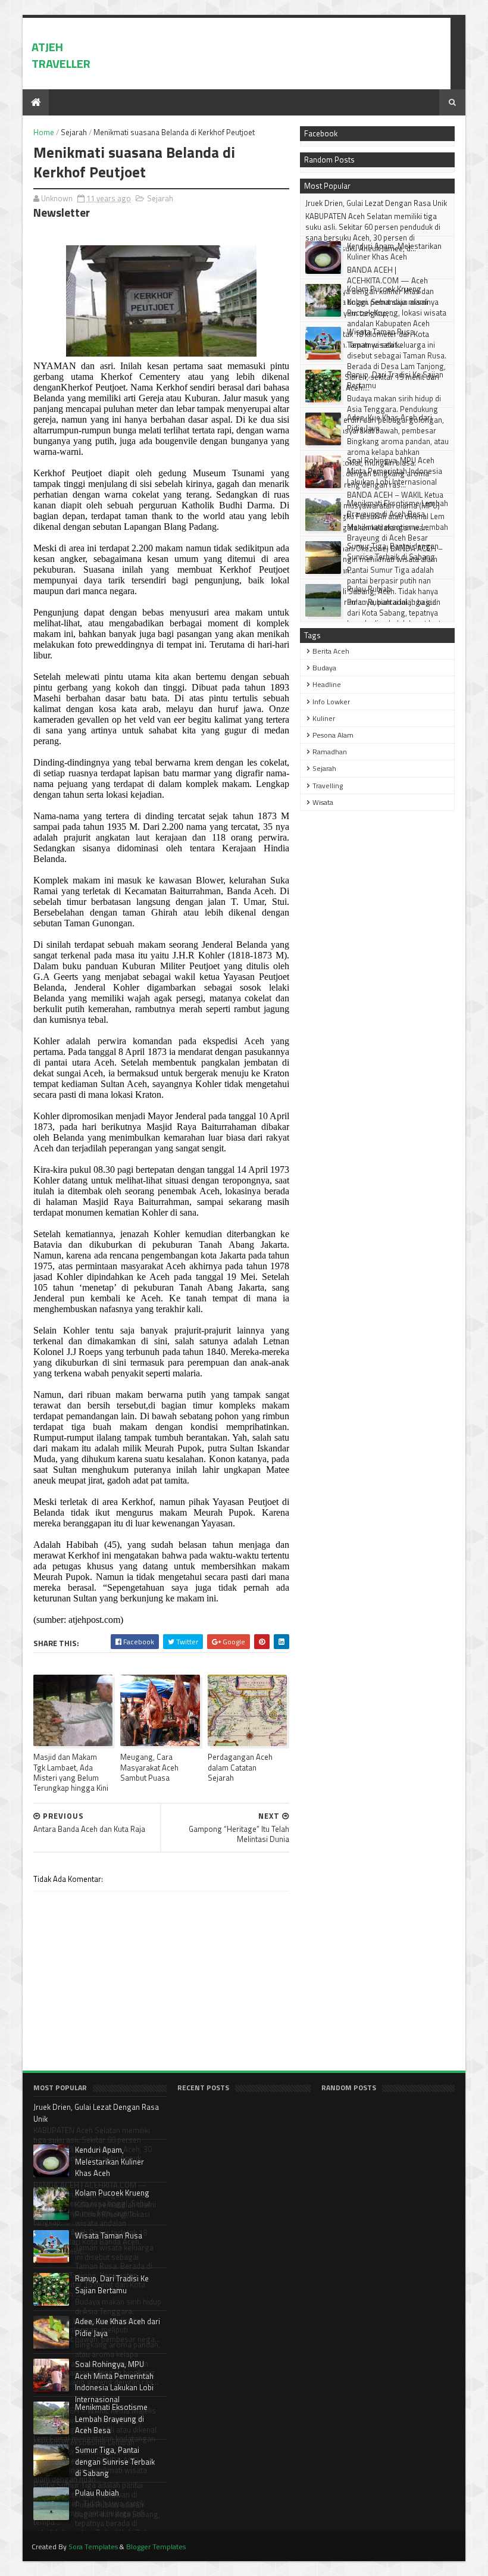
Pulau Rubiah (369, 589)
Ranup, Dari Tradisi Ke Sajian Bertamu (395, 380)
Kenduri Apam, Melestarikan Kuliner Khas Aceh (394, 251)
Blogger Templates (156, 2547)
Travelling (328, 786)
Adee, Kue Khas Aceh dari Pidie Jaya (390, 423)
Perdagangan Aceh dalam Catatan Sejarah (240, 1767)
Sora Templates (93, 2547)
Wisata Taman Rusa (381, 332)
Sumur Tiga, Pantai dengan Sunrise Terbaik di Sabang (393, 551)
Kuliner (324, 718)
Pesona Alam (333, 735)
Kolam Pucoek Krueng (384, 289)
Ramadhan (330, 752)
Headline (327, 684)
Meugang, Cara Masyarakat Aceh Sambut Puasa (149, 1767)
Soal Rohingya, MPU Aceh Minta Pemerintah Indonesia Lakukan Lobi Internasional (395, 471)
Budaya (324, 668)
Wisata (323, 802)
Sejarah (74, 132)
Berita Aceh (331, 651)
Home (44, 132)
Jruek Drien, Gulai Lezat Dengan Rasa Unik (376, 203)
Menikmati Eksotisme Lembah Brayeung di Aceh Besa (398, 508)
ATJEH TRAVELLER (61, 55)
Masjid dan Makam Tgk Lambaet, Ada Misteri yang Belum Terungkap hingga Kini (71, 1772)
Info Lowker (331, 702)
